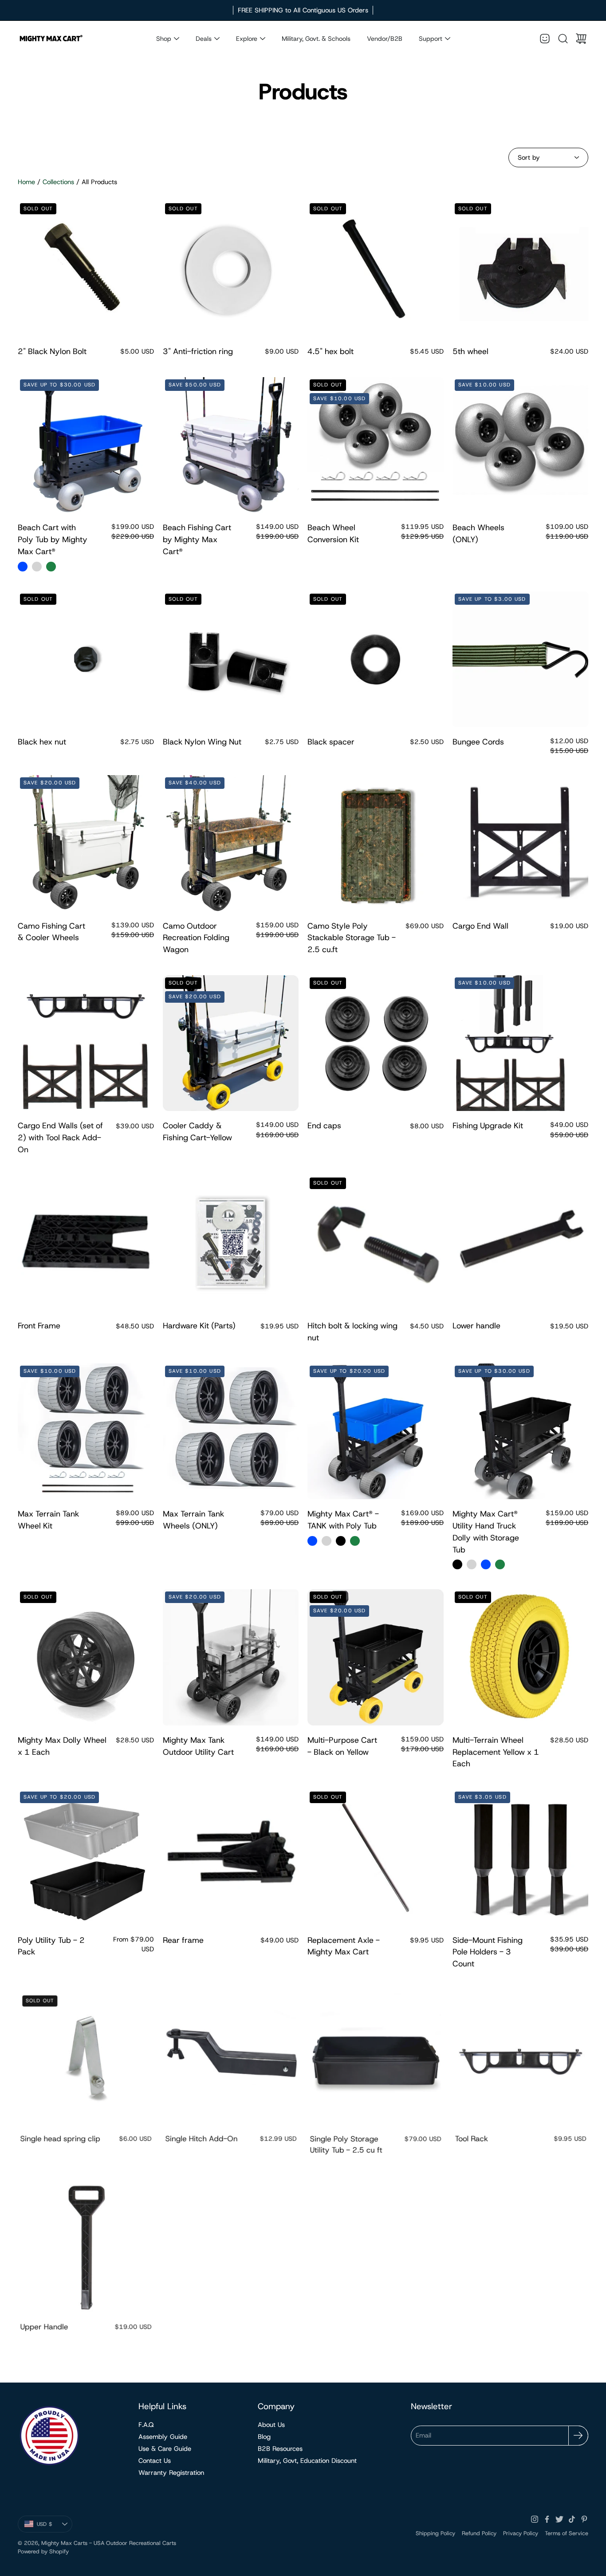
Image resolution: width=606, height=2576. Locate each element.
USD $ (55, 2526)
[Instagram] (535, 2519)
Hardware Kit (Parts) (199, 1326)
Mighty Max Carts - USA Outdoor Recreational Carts (109, 2543)
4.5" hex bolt (331, 351)
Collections (58, 182)
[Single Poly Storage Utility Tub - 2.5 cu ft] (376, 2058)
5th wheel (470, 351)
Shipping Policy (435, 2533)
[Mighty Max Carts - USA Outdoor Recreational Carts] (51, 39)
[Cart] (581, 39)
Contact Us (155, 2461)
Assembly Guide (163, 2437)
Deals (204, 39)
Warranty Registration (171, 2473)
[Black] (341, 1541)
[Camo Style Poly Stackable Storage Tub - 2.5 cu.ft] (376, 843)
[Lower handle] (521, 1243)
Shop (164, 39)
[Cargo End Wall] (521, 843)
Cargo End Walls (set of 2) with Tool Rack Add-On (60, 1138)
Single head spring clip (59, 2140)
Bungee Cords (478, 742)
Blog (264, 2437)
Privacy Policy (521, 2533)
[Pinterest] (584, 2519)
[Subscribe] (578, 2436)
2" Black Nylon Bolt (52, 351)
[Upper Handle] (86, 2246)
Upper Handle (43, 2328)
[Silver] (37, 567)
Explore (247, 39)
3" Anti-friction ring (198, 351)
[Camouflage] (51, 567)
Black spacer (331, 742)
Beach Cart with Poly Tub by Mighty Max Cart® (53, 540)
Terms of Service (567, 2533)
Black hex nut (42, 742)
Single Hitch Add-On (200, 2140)
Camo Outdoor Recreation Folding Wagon (196, 938)
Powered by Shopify (43, 2551)
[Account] (545, 39)
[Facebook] (547, 2519)
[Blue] (23, 567)
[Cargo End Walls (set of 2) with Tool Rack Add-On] (86, 1043)
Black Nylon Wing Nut (202, 742)
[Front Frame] (86, 1243)
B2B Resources (280, 2449)
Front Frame (39, 1326)
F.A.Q (146, 2425)
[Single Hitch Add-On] (231, 2058)
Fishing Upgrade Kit (488, 1126)
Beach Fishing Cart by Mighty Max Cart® (197, 540)
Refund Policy (479, 2533)
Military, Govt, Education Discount (307, 2461)
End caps (324, 1126)
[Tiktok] (572, 2519)
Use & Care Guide (165, 2449)
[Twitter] (559, 2519)
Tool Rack (470, 2140)
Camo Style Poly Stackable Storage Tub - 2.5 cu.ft (352, 938)
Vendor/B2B (385, 39)
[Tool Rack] (521, 2058)
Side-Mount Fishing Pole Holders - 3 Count (488, 1952)
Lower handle (476, 1326)
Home (26, 182)
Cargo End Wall (480, 926)
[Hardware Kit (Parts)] (231, 1243)
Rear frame (183, 1940)
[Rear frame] (231, 1857)
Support (431, 39)
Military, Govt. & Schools (316, 39)
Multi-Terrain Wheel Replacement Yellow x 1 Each (496, 1752)
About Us (271, 2425)
